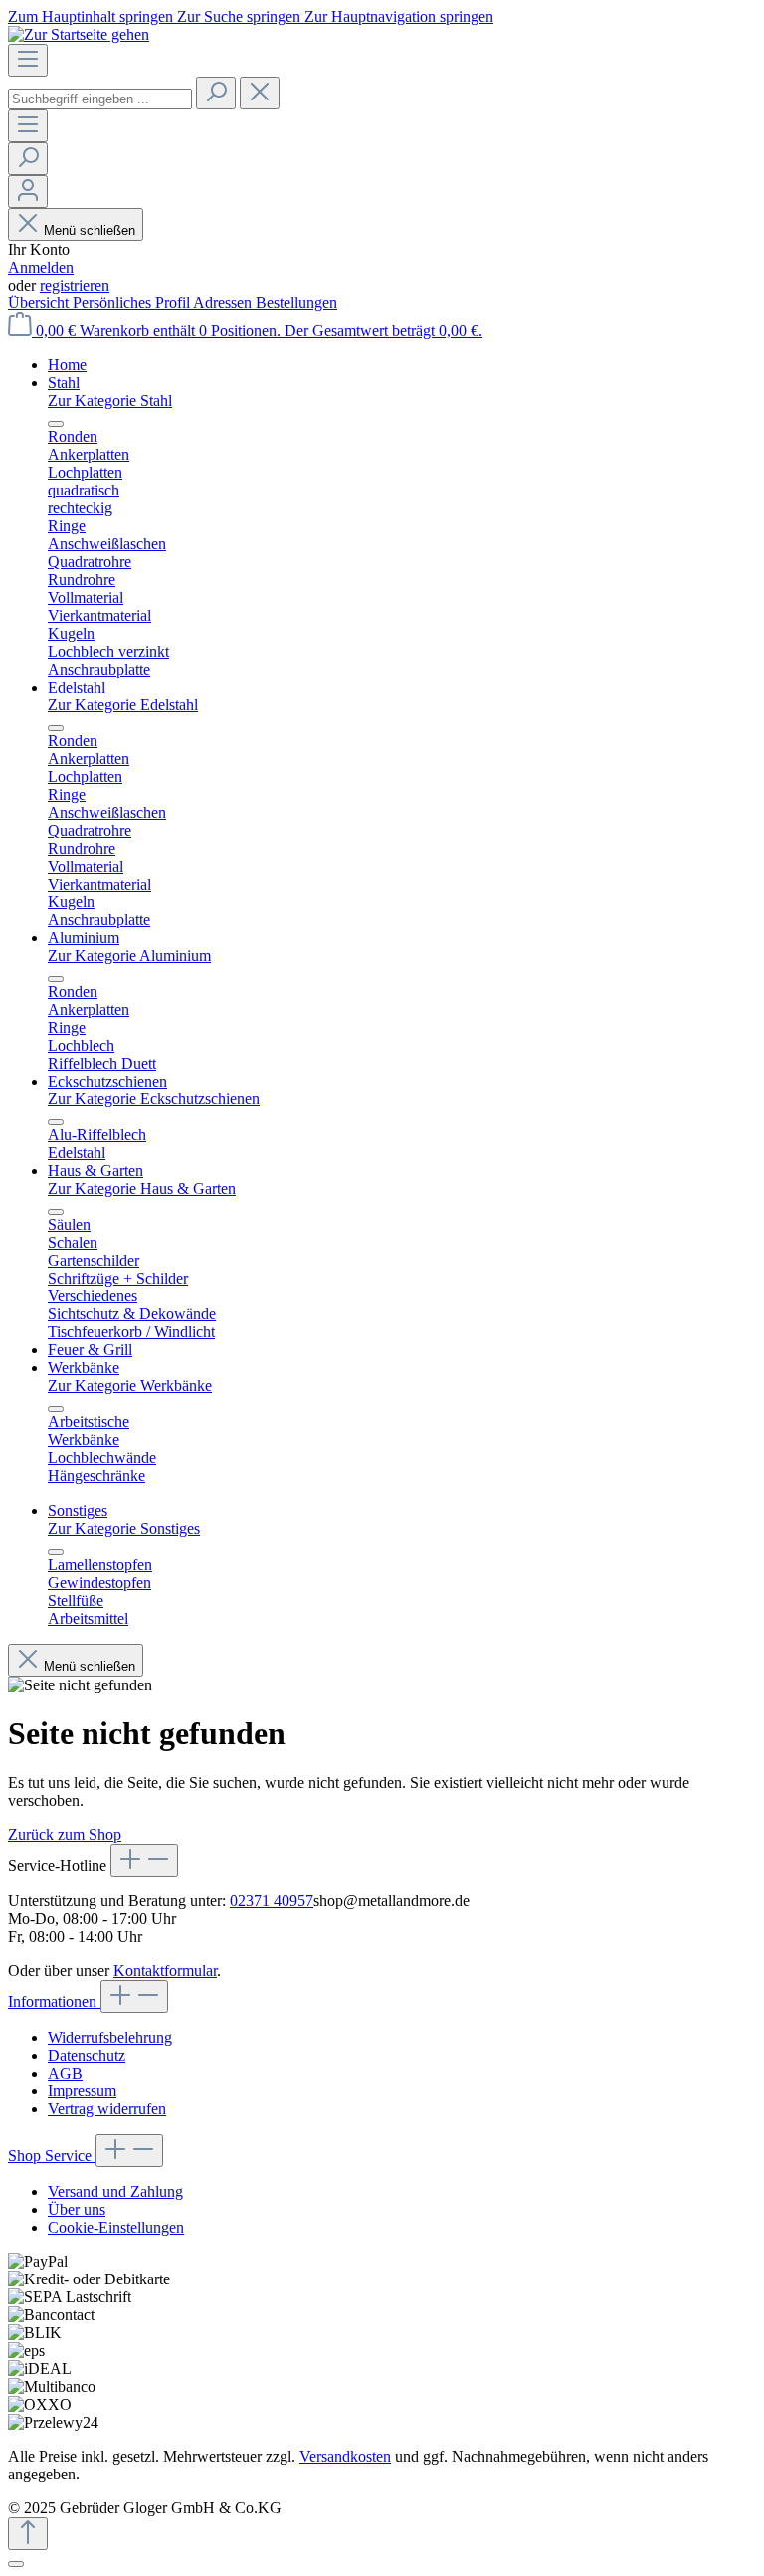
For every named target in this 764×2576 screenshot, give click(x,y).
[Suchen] (216, 93)
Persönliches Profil (133, 303)
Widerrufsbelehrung (110, 2037)
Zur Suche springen (241, 16)
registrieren (75, 285)
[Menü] (28, 60)
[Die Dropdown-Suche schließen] (260, 93)
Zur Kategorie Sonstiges (124, 1529)
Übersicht (40, 303)
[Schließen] (16, 2564)
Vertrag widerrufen (107, 2109)
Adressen (224, 303)
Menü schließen (90, 230)
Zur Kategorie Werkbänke (130, 1386)
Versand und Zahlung (115, 2191)
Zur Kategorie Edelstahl (123, 705)
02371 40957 (272, 1901)
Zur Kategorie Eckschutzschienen (154, 1099)
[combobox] (100, 99)
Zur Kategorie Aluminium (129, 956)
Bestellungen (296, 303)
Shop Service (52, 2156)
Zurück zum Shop (65, 1834)
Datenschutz (87, 2055)
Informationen (54, 2001)
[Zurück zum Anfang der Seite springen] (28, 2534)
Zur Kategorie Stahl (110, 400)
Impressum (82, 2091)
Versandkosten (345, 2456)
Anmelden (41, 267)
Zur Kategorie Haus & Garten (142, 1189)
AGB (65, 2073)
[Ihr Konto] (28, 192)
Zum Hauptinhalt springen (93, 16)
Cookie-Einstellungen (116, 2227)
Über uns (77, 2209)
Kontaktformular (165, 1971)
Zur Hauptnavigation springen (399, 16)
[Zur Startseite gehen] (79, 34)
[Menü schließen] (56, 424)
